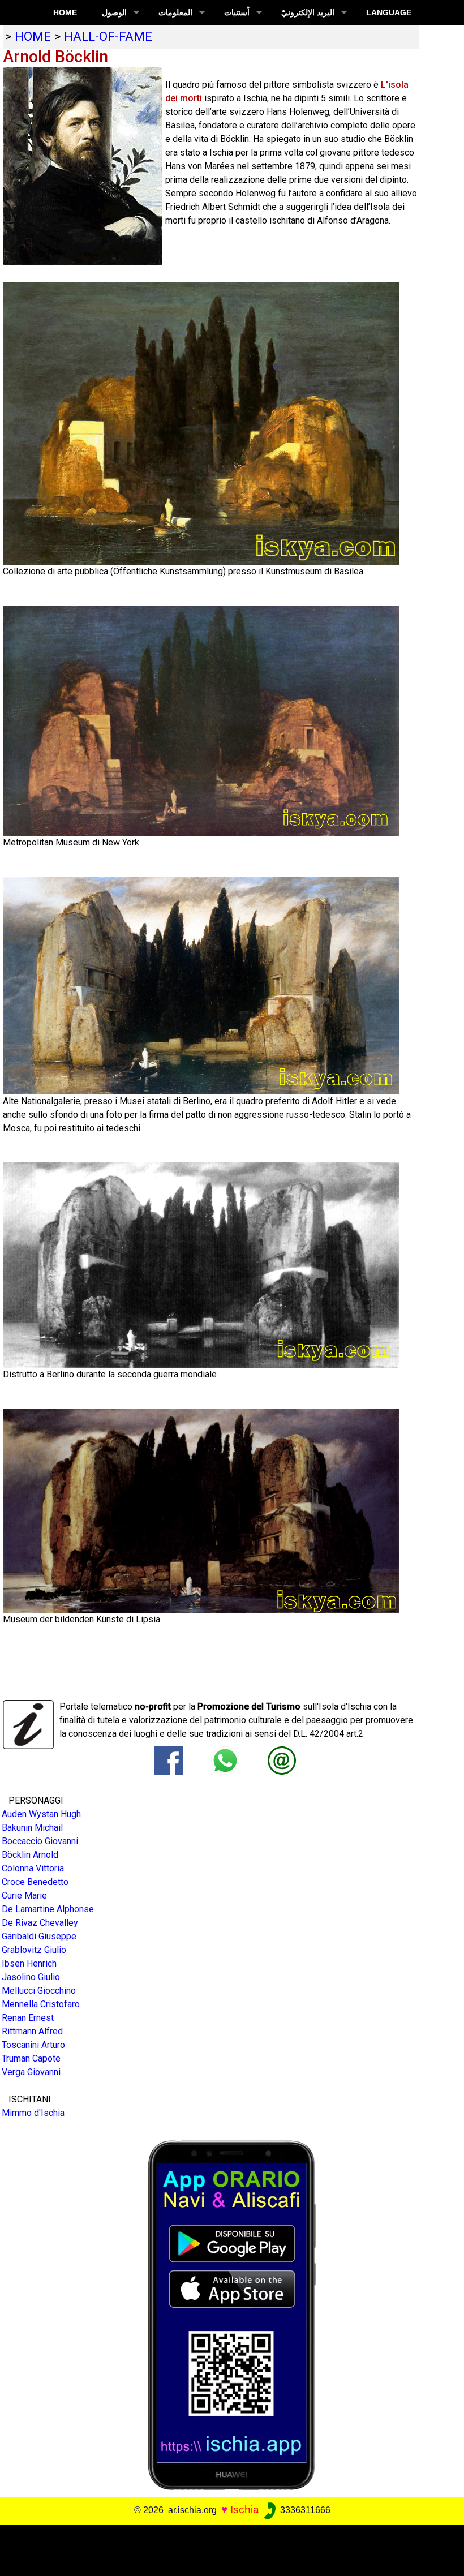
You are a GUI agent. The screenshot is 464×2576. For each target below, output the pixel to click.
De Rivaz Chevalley (40, 1923)
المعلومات (175, 12)
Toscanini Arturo (33, 2045)
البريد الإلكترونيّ (308, 12)
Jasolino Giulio (31, 1977)
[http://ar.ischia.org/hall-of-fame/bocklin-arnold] (282, 1760)
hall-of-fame (108, 36)
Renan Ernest (28, 2018)
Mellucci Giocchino (39, 1991)
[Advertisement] (227, 2551)
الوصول (114, 12)
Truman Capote (31, 2058)
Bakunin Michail (32, 1828)
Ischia (245, 2510)
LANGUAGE (389, 12)
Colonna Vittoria (33, 1868)
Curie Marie (24, 1895)
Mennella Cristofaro (41, 2004)
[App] (232, 2314)
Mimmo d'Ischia (33, 2113)
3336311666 (304, 2510)
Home (65, 12)
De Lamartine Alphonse (48, 1909)
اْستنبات (237, 12)
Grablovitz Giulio (34, 1950)
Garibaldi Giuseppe (39, 1936)
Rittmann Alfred (32, 2031)
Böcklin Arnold (30, 1855)
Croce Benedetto (35, 1882)
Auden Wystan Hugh (41, 1814)
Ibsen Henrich (29, 1963)
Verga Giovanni (31, 2072)
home (33, 36)
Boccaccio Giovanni (40, 1841)
